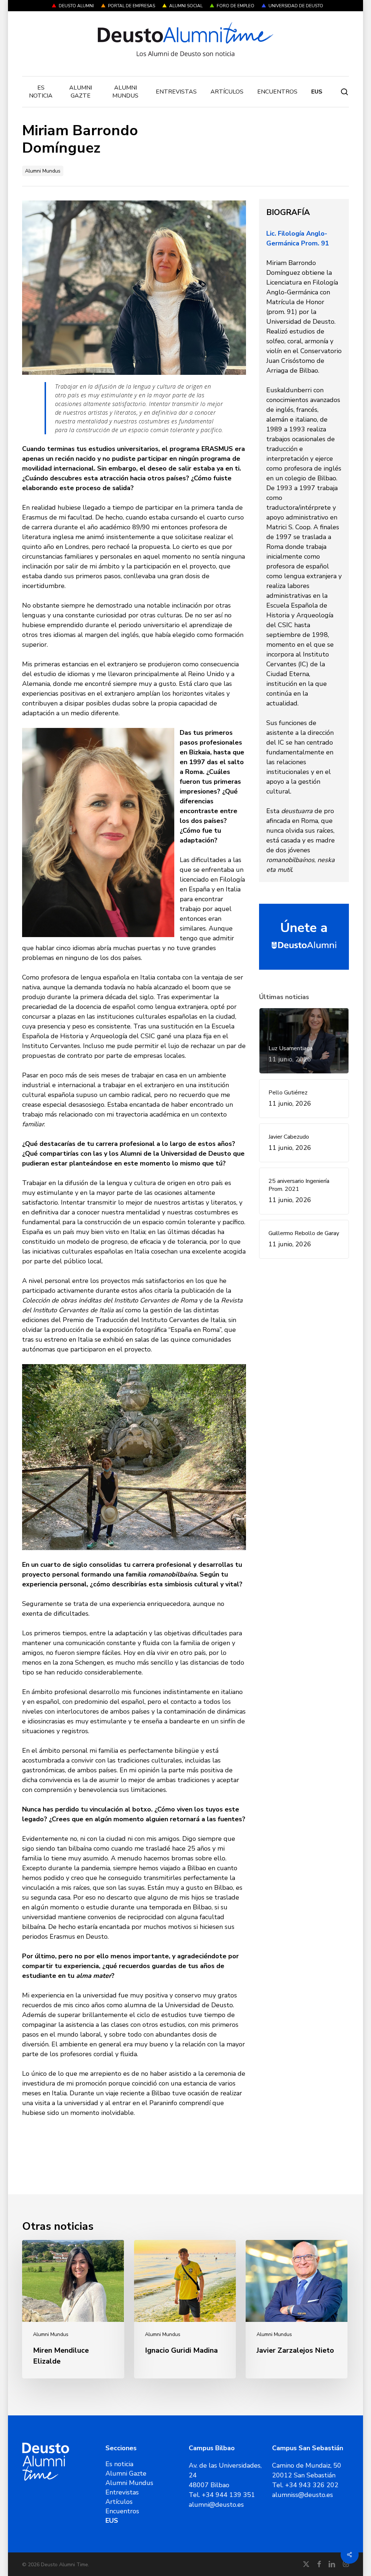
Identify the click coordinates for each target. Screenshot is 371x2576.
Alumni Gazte (126, 2473)
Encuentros (122, 2511)
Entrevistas (122, 2492)
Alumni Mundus (43, 171)
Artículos (119, 2502)
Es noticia (119, 2464)
